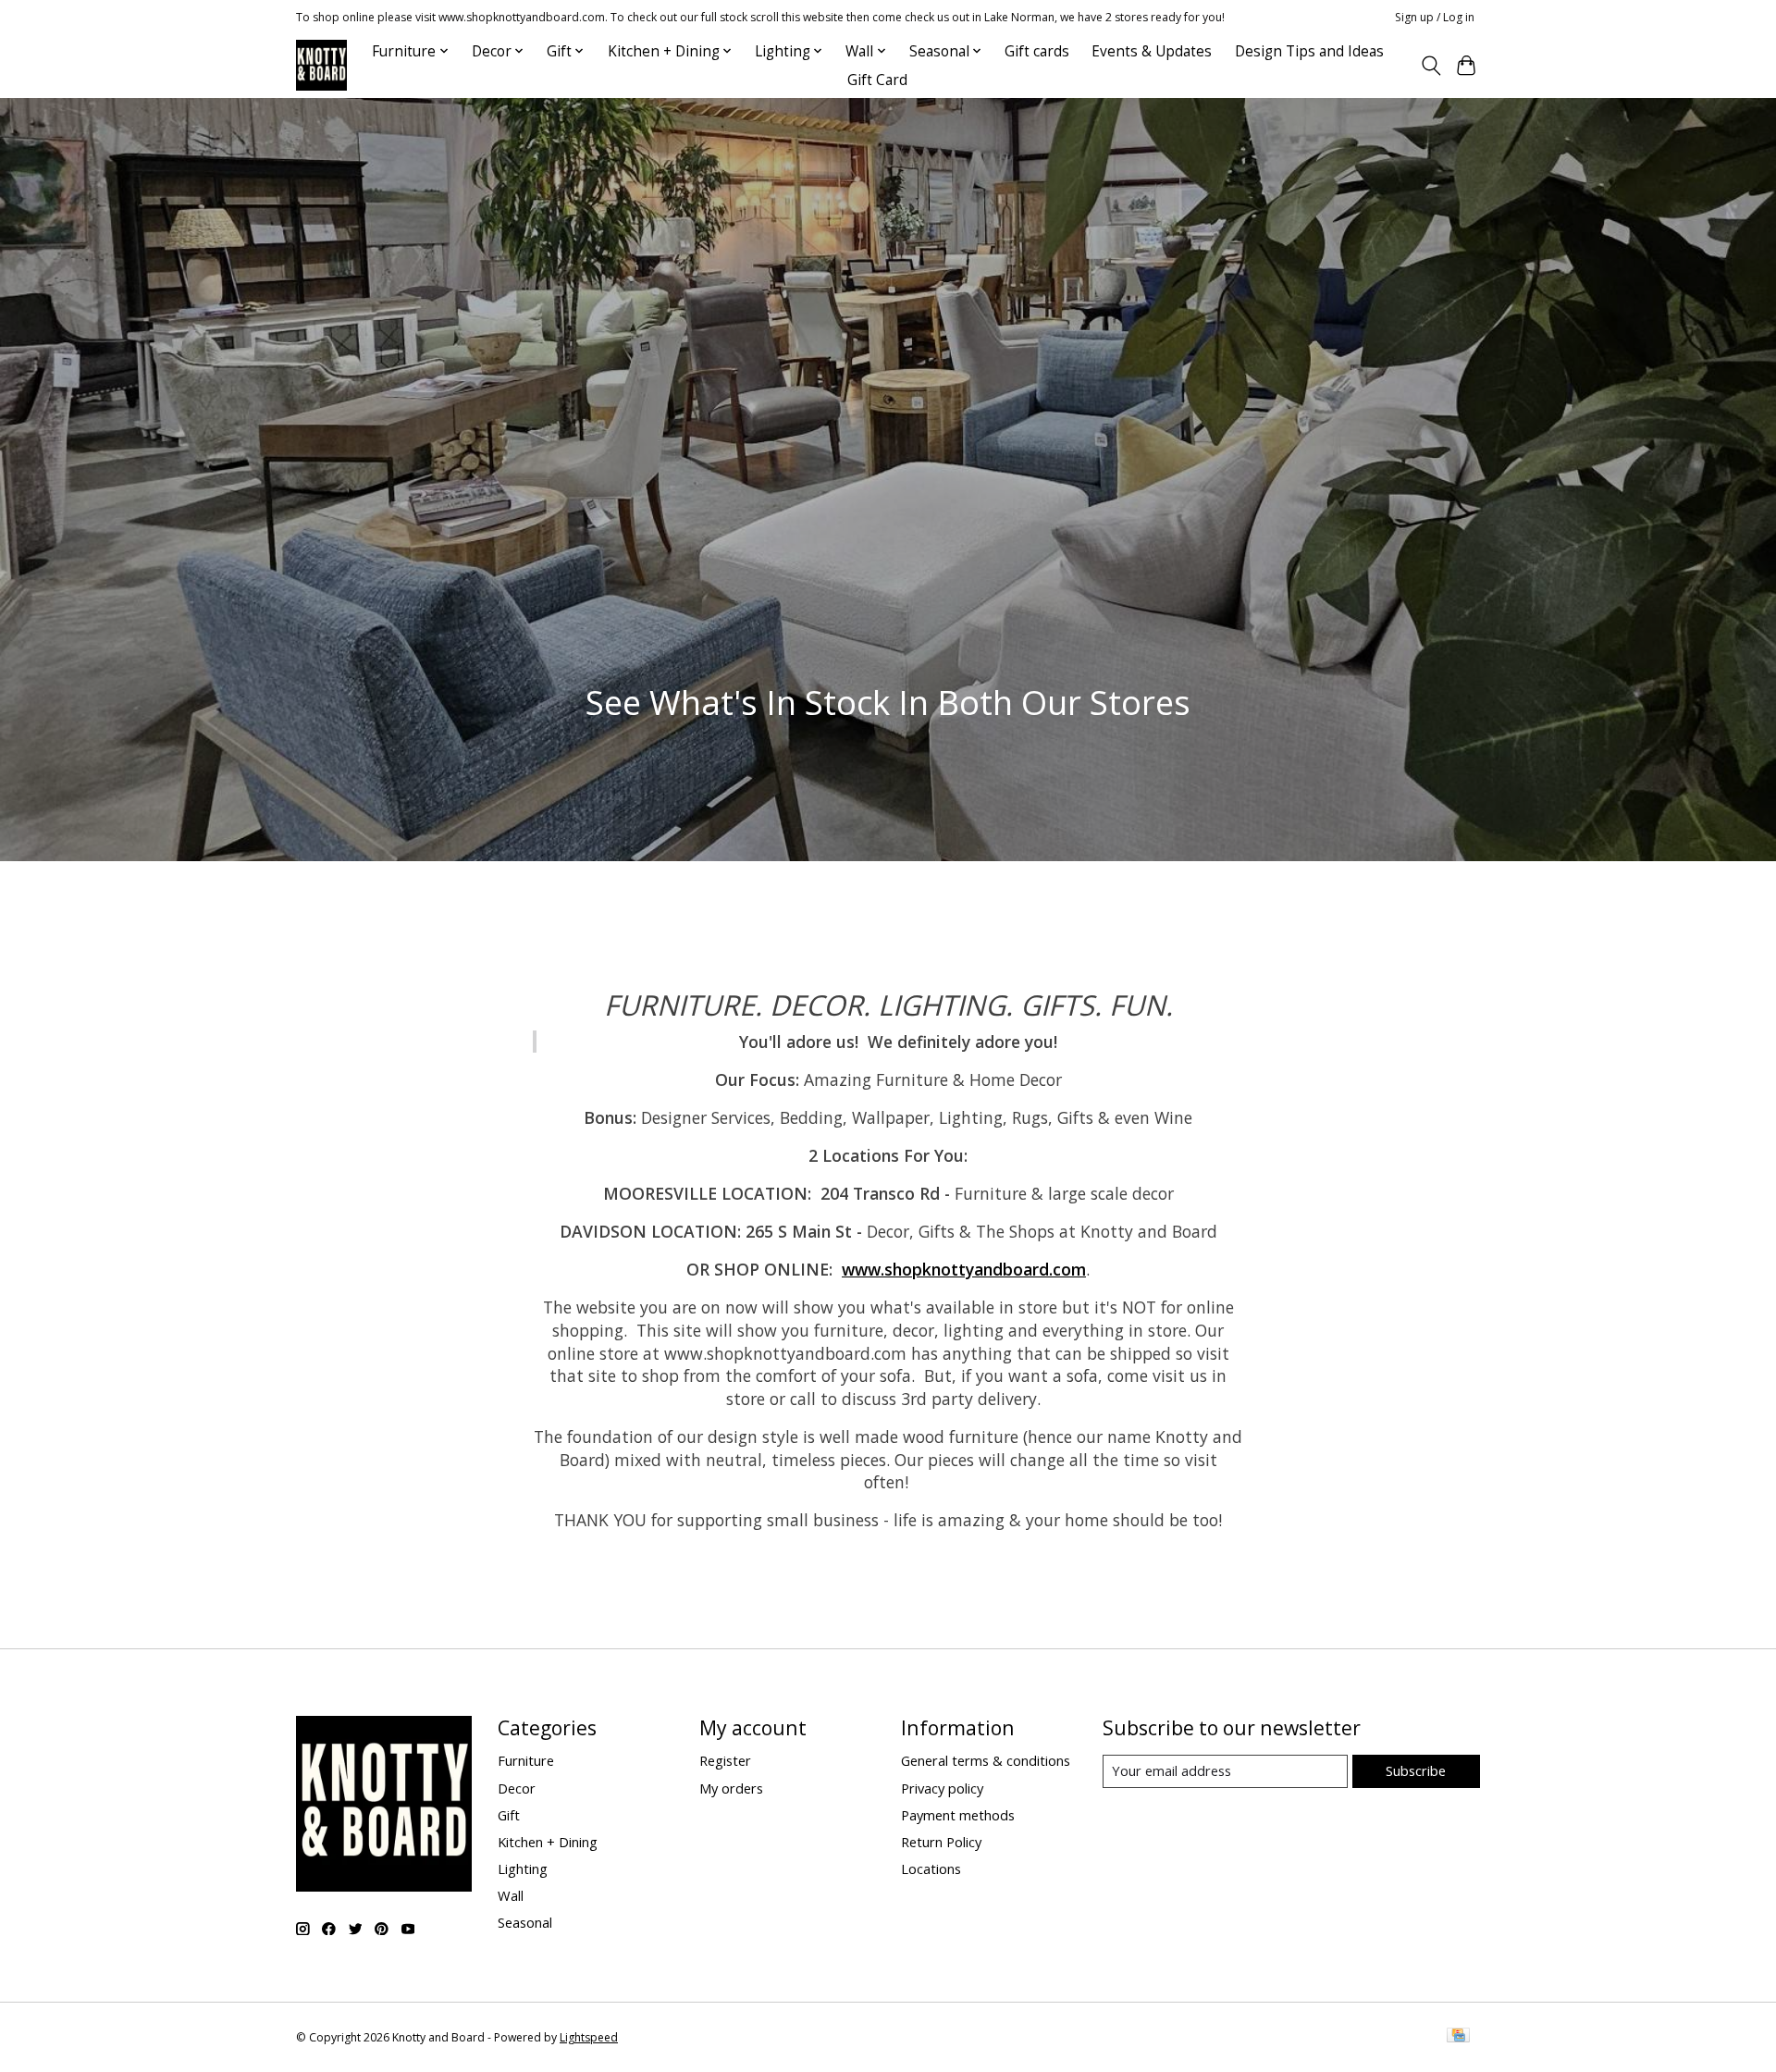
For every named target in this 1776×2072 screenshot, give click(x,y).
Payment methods (958, 1815)
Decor (517, 1788)
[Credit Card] (1458, 2037)
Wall (511, 1895)
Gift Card (877, 80)
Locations (931, 1868)
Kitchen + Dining (548, 1842)
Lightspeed (589, 2037)
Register (725, 1760)
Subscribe (1416, 1770)
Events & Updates (1152, 51)
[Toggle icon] (1431, 66)
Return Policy (941, 1842)
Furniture (526, 1760)
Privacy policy (942, 1788)
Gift (509, 1815)
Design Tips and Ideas (1309, 51)
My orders (731, 1788)
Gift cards (1037, 51)
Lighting (523, 1868)
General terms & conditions (986, 1760)
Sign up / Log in (1435, 17)
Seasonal (525, 1922)
